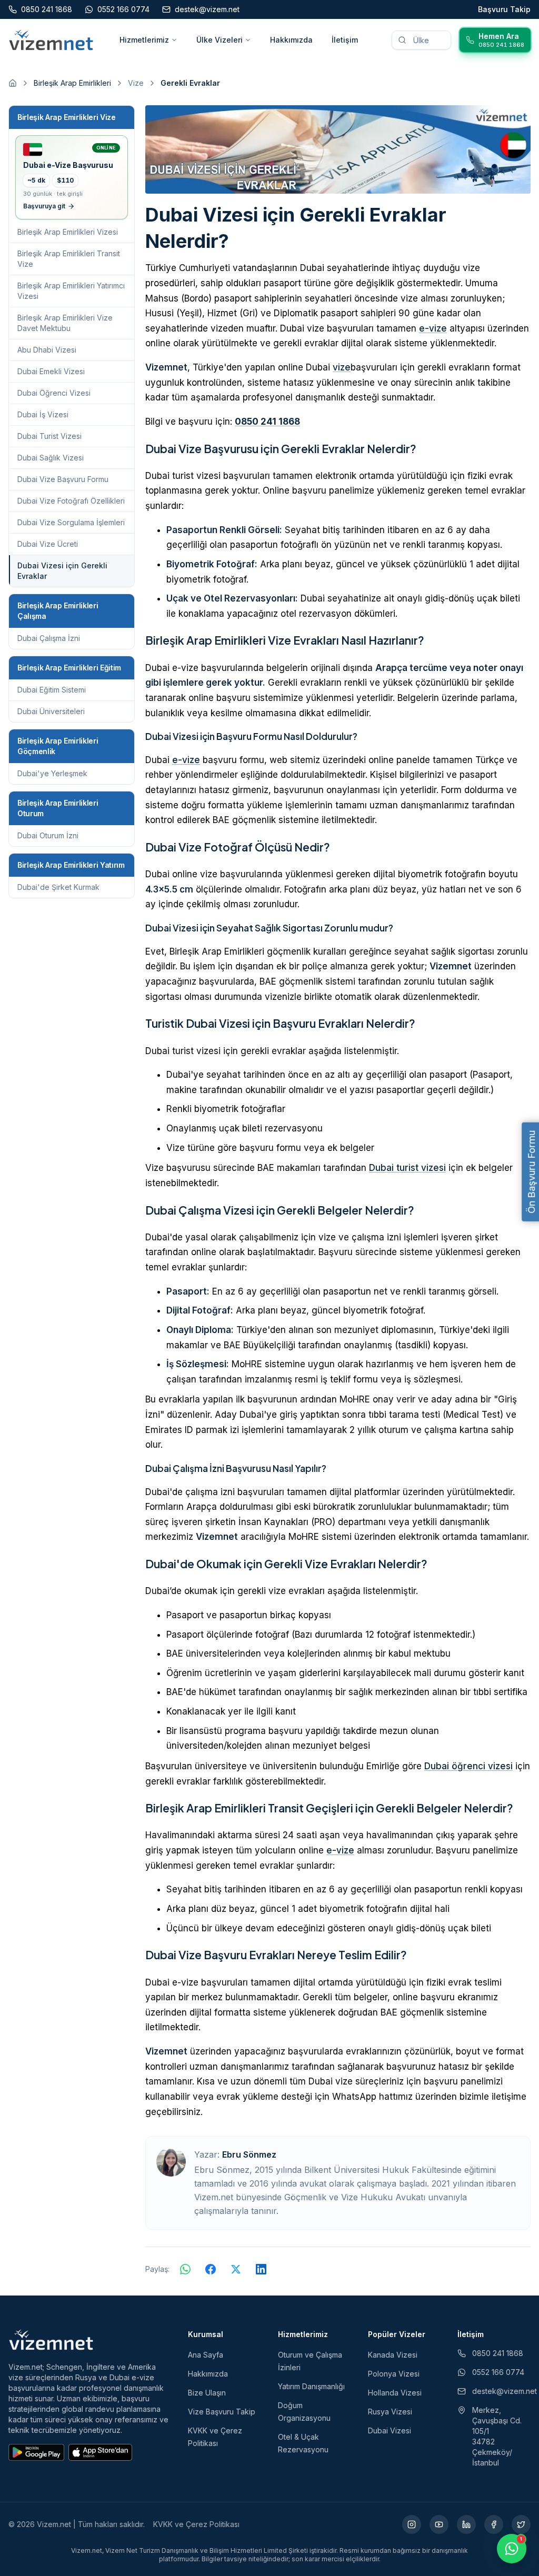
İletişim (345, 40)
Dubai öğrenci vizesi (468, 1766)
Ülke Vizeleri (219, 40)
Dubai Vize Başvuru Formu (63, 479)
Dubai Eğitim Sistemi (52, 690)
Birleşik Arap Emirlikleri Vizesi (68, 232)
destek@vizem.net (501, 2391)
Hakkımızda (291, 40)
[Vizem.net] (51, 2340)
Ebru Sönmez (249, 2154)
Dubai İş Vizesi (43, 414)
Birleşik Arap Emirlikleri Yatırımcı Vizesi (71, 291)
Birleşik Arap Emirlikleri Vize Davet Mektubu (65, 323)
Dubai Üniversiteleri (51, 711)
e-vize (433, 328)
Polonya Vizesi (394, 2374)
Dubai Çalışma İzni (49, 638)
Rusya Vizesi (390, 2412)
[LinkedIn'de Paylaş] (261, 2269)
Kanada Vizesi (393, 2355)
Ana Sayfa (206, 2355)
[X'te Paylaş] (236, 2269)
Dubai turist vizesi (407, 1168)
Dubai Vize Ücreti (48, 544)
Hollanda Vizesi (395, 2393)
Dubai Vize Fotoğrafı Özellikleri (71, 501)
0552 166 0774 (498, 2372)
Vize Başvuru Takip (222, 2412)
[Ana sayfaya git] (13, 83)
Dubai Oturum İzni (48, 835)
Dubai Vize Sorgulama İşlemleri (71, 522)
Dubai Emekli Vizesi (51, 371)
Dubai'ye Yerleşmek (52, 773)
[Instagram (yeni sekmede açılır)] (412, 2524)
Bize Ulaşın (207, 2393)
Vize (136, 83)
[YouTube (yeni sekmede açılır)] (439, 2524)
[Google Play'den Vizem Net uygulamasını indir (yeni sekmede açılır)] (36, 2452)
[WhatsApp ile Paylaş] (185, 2269)
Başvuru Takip (504, 9)
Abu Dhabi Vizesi (47, 350)
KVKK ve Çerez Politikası (196, 2524)
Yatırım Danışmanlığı (311, 2386)
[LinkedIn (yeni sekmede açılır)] (466, 2524)
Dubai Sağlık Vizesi (51, 458)
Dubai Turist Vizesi (49, 436)
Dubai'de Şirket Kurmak (58, 887)
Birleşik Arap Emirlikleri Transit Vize (69, 259)
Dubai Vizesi (390, 2430)
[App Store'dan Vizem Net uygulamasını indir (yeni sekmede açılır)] (100, 2452)
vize (342, 367)
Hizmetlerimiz (144, 40)
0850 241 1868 (267, 422)
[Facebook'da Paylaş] (211, 2269)
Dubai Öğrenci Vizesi (54, 393)
